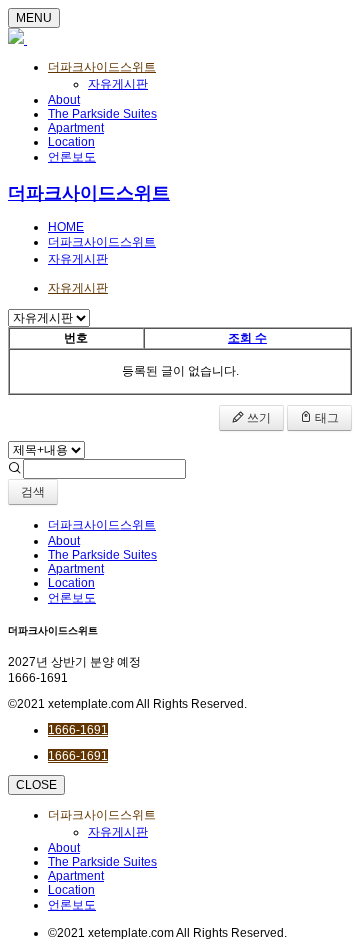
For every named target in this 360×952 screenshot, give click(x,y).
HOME (66, 227)
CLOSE (36, 785)
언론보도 (72, 157)
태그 (325, 418)
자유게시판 (118, 84)
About (64, 100)
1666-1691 (78, 730)
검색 (33, 492)
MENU (34, 18)
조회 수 (247, 338)
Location (71, 142)
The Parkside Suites (102, 114)
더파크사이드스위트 (102, 67)
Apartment (76, 128)
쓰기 (257, 418)
